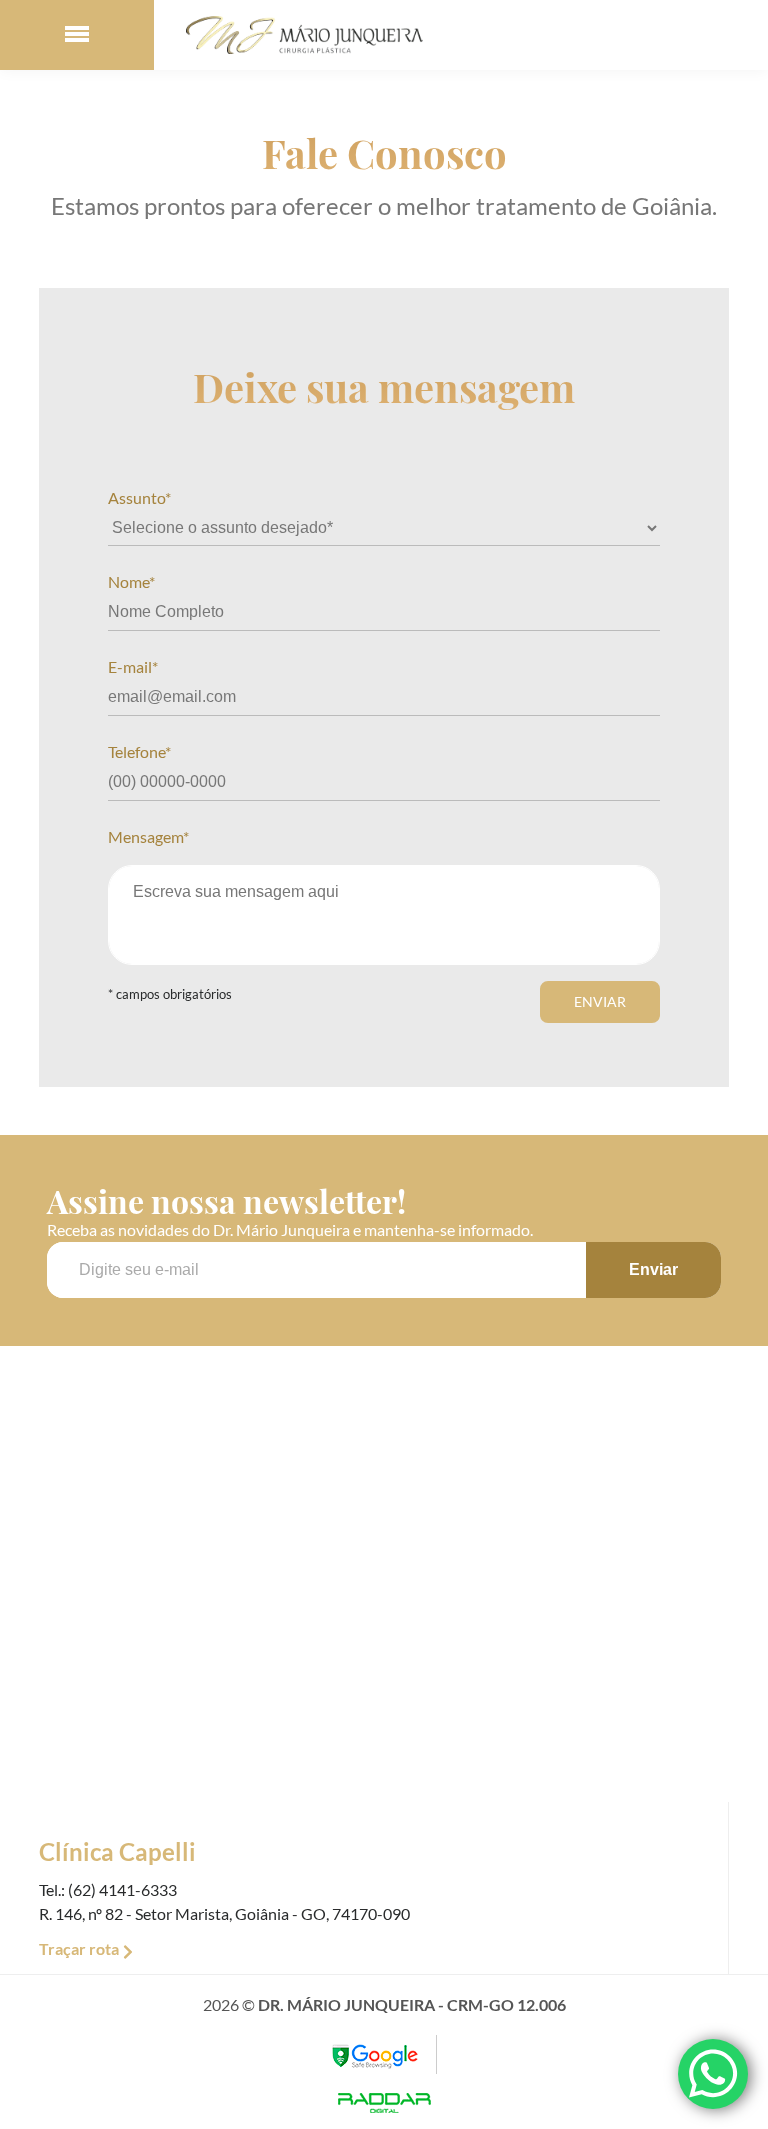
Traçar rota (79, 1948)
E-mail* (133, 666)
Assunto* (139, 497)
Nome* (131, 581)
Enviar (600, 1001)
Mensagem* (148, 836)
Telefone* (139, 751)
